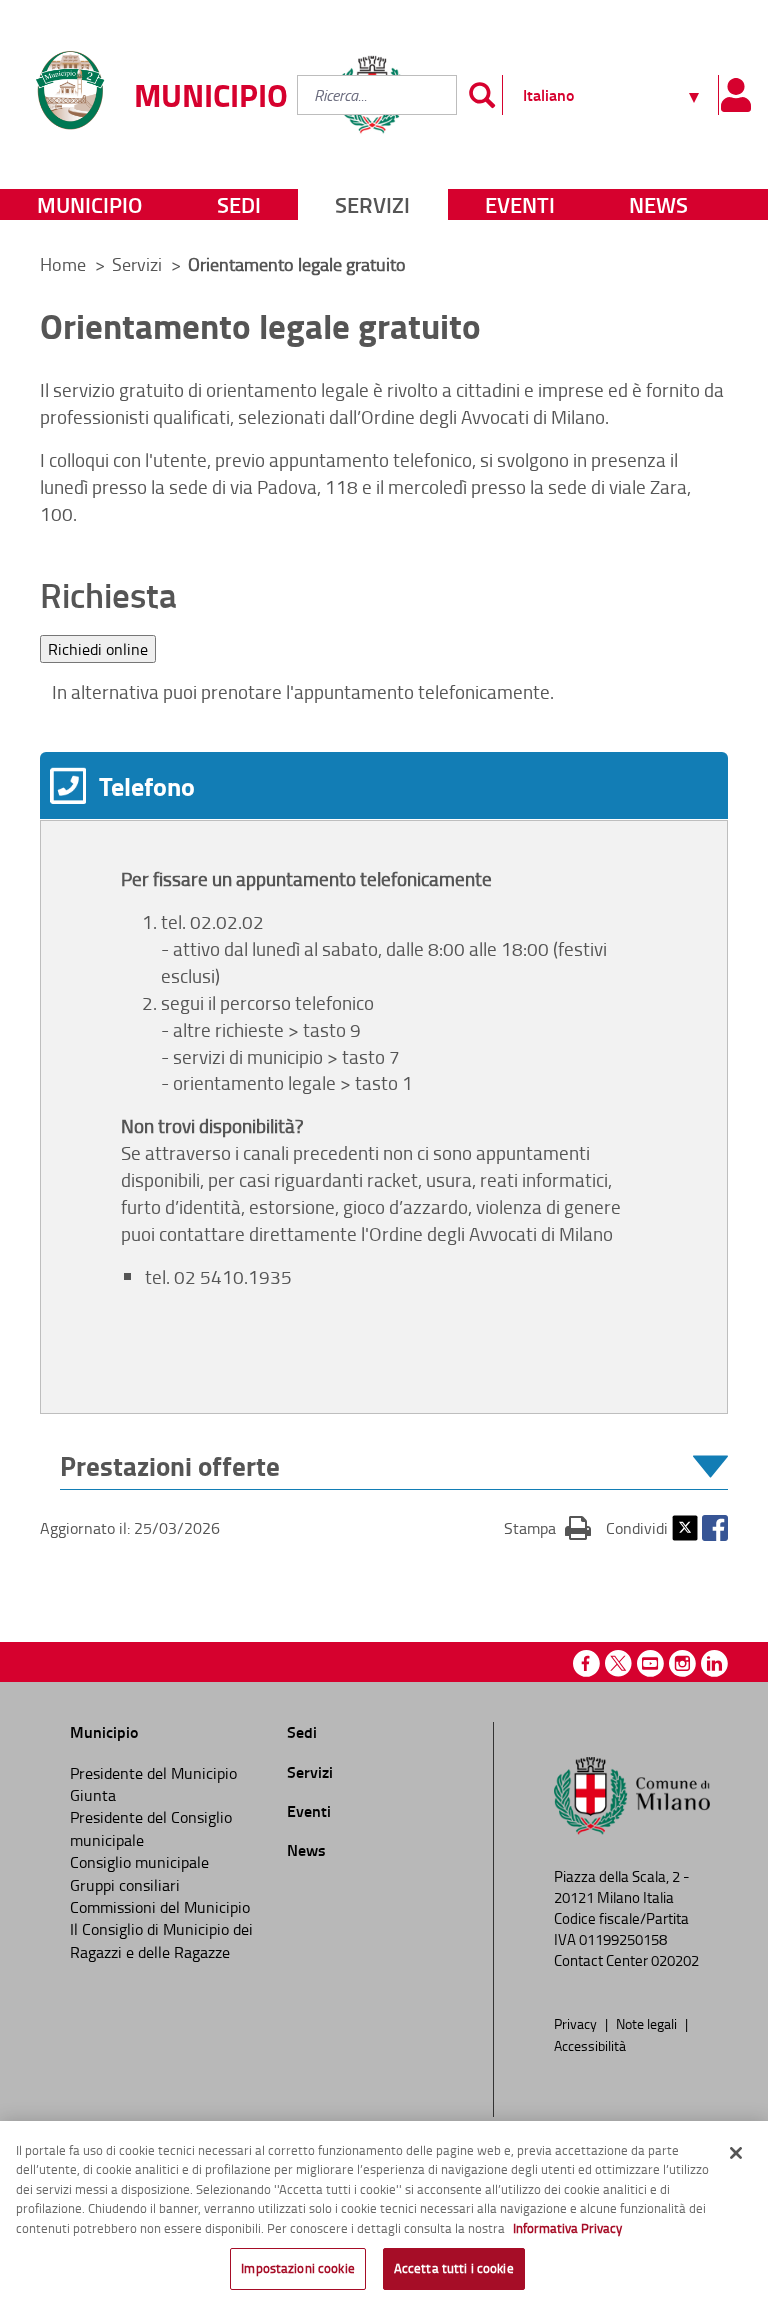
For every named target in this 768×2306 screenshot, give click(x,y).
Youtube (650, 1663)
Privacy (577, 2023)
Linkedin (714, 1663)
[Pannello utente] (735, 95)
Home (63, 264)
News (658, 204)
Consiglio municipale (139, 1862)
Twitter (685, 1528)
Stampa (547, 1527)
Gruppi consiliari (125, 1885)
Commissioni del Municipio (160, 1907)
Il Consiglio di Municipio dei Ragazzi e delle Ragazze (161, 1940)
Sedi (239, 204)
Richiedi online (98, 649)
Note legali (648, 2023)
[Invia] (482, 95)
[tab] (384, 785)
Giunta (93, 1795)
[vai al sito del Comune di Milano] (632, 1800)
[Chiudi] (736, 2153)
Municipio (89, 204)
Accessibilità (590, 2045)
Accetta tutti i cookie (454, 2268)
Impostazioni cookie (297, 2268)
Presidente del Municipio (153, 1773)
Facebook (715, 1528)
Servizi (372, 204)
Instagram (682, 1663)
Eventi (520, 204)
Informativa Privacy (567, 2228)
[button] (394, 1466)
